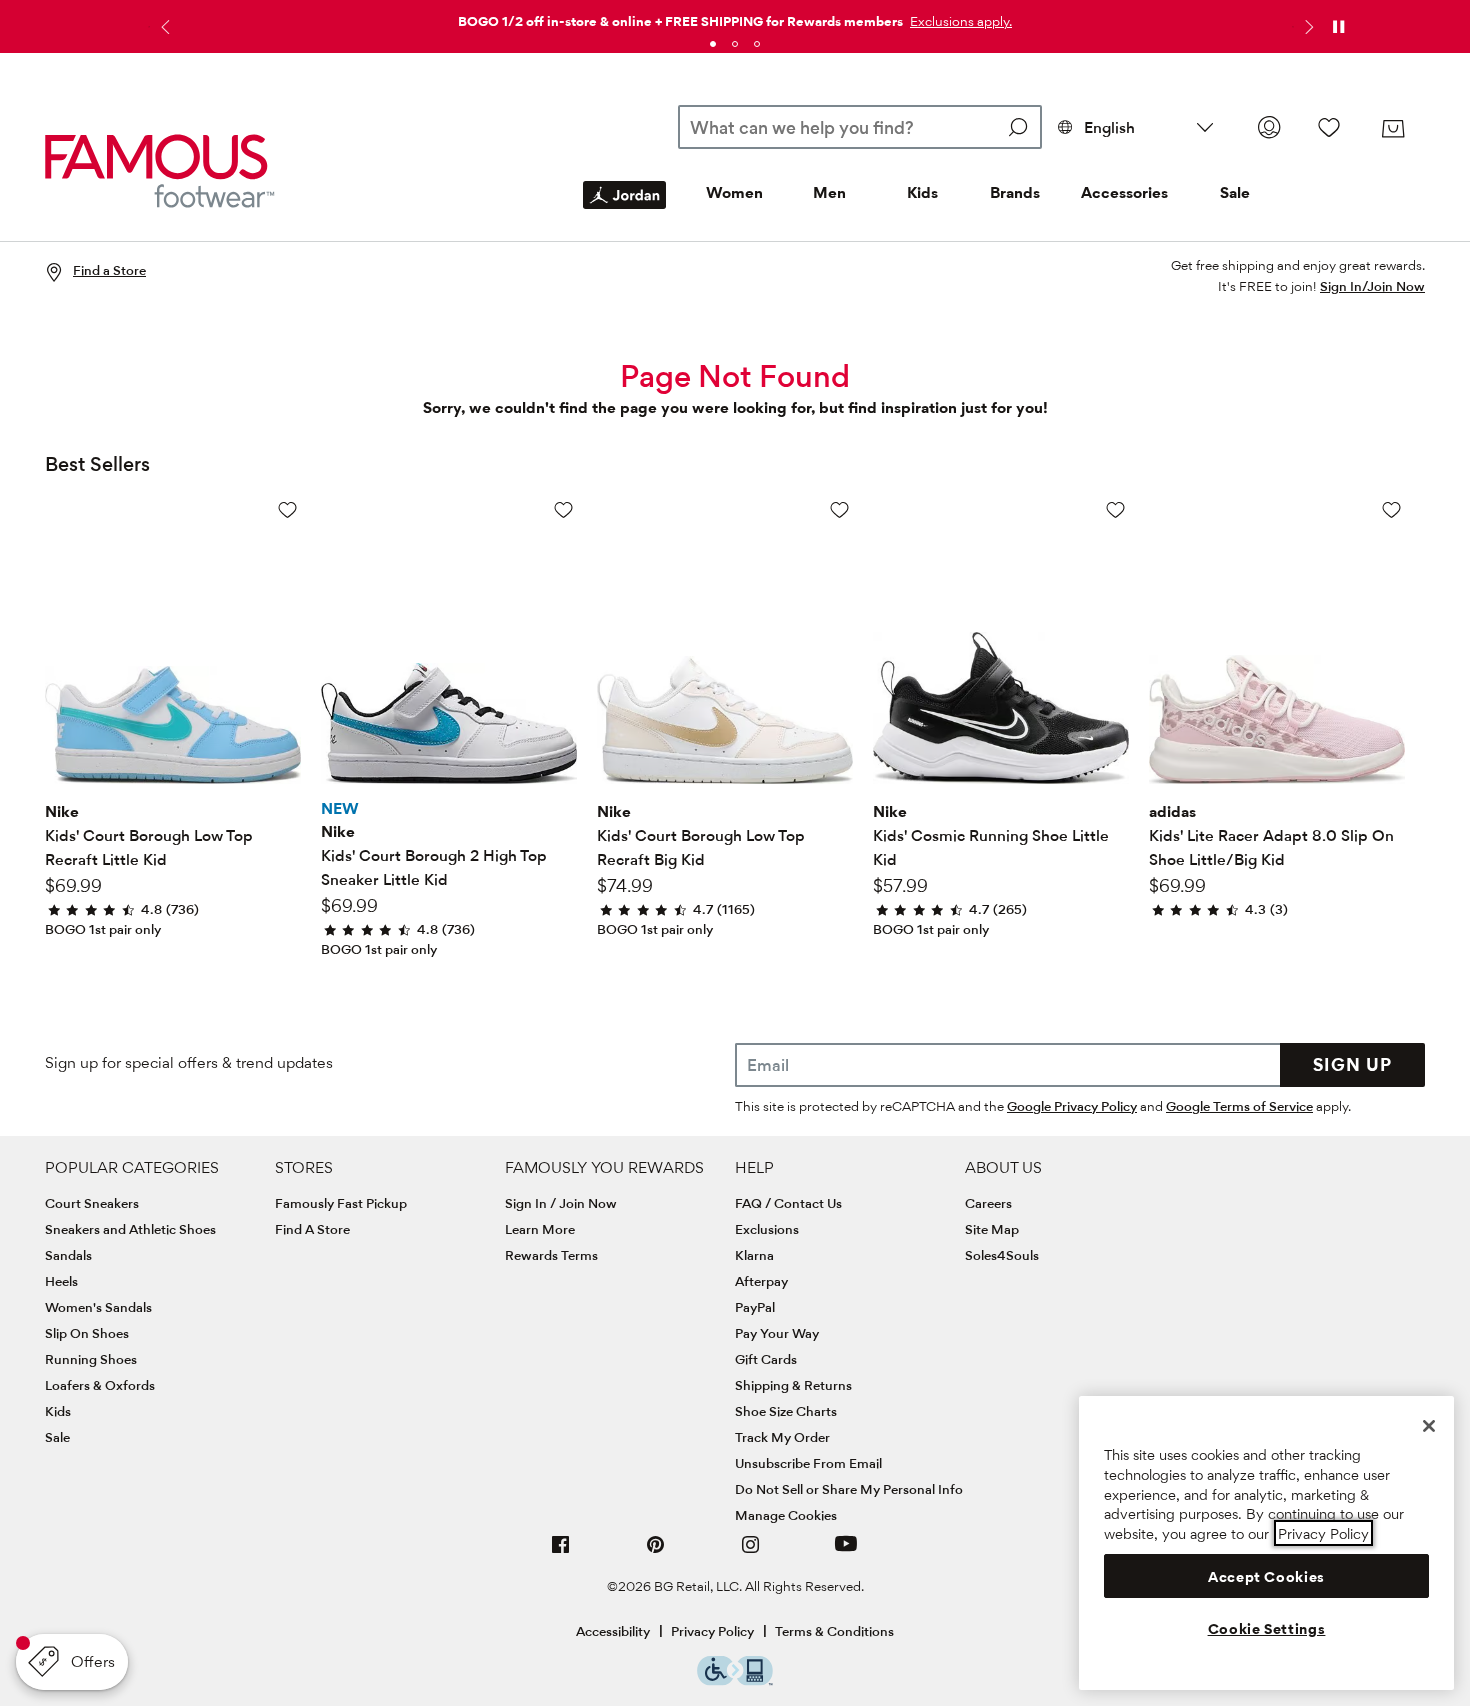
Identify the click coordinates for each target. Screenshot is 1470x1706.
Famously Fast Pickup (341, 1203)
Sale (1235, 192)
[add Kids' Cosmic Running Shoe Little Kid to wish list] (1115, 509)
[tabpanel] (735, 17)
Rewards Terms (551, 1255)
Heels (61, 1281)
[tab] (713, 44)
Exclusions (767, 1229)
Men (829, 192)
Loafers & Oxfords (100, 1385)
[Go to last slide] (163, 27)
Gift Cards (766, 1359)
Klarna (754, 1255)
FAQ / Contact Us (788, 1203)
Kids (922, 192)
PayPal (755, 1307)
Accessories (1124, 192)
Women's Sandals (98, 1307)
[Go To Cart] (1393, 129)
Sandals (68, 1255)
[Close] (1429, 1426)
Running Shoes (91, 1359)
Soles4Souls (1002, 1255)
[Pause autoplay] (1338, 27)
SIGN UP (1352, 1064)
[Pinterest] (656, 1552)
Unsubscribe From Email (808, 1463)
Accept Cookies (1266, 1576)
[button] (959, 21)
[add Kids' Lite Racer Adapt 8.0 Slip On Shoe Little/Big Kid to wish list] (1391, 509)
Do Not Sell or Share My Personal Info (849, 1489)
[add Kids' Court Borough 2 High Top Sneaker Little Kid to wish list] (563, 509)
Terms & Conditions (834, 1631)
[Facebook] (561, 1552)
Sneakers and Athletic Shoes (130, 1229)
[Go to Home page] (160, 170)
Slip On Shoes (87, 1333)
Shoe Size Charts (786, 1411)
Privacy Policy (712, 1631)
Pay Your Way (777, 1333)
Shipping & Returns (793, 1385)
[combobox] (859, 127)
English (1109, 127)
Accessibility (613, 1631)
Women (734, 192)
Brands (1015, 192)
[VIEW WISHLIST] (1329, 127)
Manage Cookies (786, 1515)
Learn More (540, 1229)
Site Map (992, 1229)
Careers (988, 1203)
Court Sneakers (92, 1203)
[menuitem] (624, 211)
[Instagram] (751, 1552)
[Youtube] (846, 1552)
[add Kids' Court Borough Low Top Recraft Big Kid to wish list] (839, 509)
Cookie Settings (1267, 1629)
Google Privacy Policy (1072, 1106)
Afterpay (761, 1281)
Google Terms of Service (1239, 1106)
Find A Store (312, 1229)
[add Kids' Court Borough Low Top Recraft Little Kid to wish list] (287, 509)
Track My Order (782, 1437)
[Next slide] (1307, 27)
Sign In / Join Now (561, 1203)
